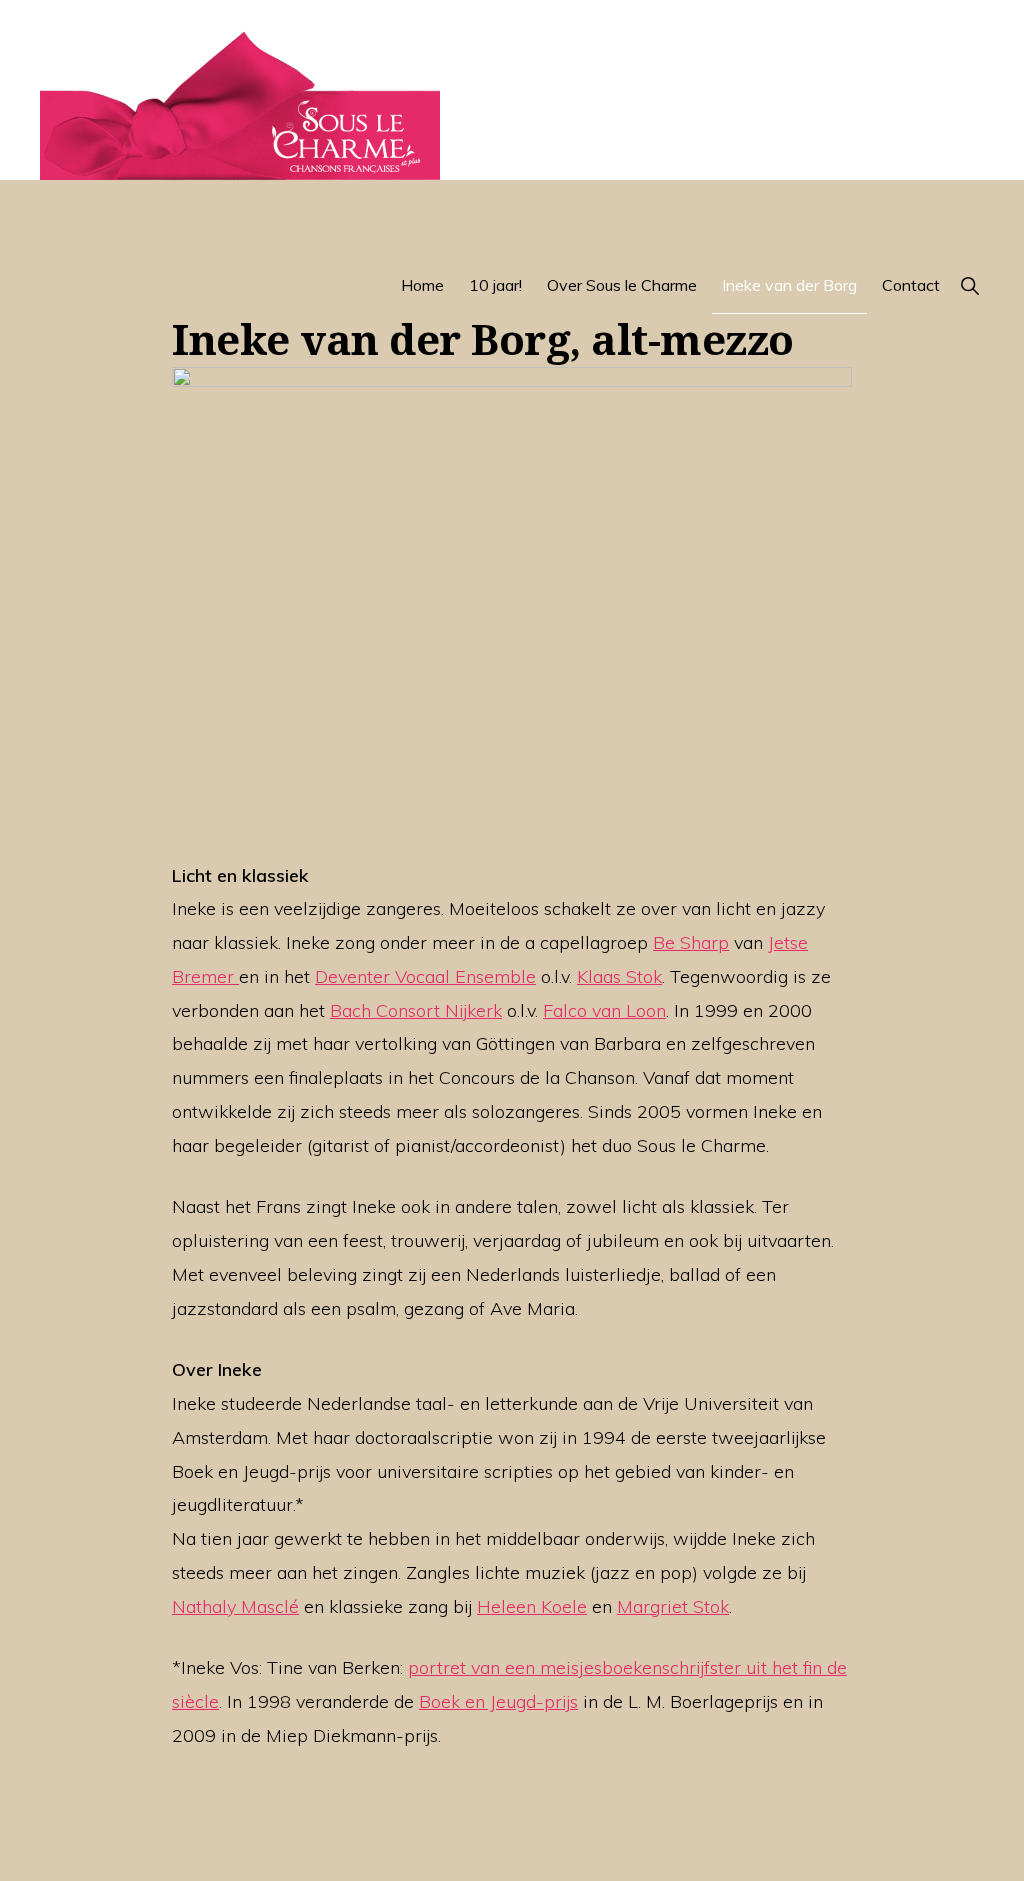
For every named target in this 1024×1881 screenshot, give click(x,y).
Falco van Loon (604, 1010)
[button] (969, 285)
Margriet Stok (673, 1606)
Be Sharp (691, 942)
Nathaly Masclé (235, 1606)
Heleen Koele (532, 1606)
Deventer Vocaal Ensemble (425, 976)
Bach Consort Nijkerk (416, 1010)
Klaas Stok (619, 976)
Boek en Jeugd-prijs (498, 1701)
